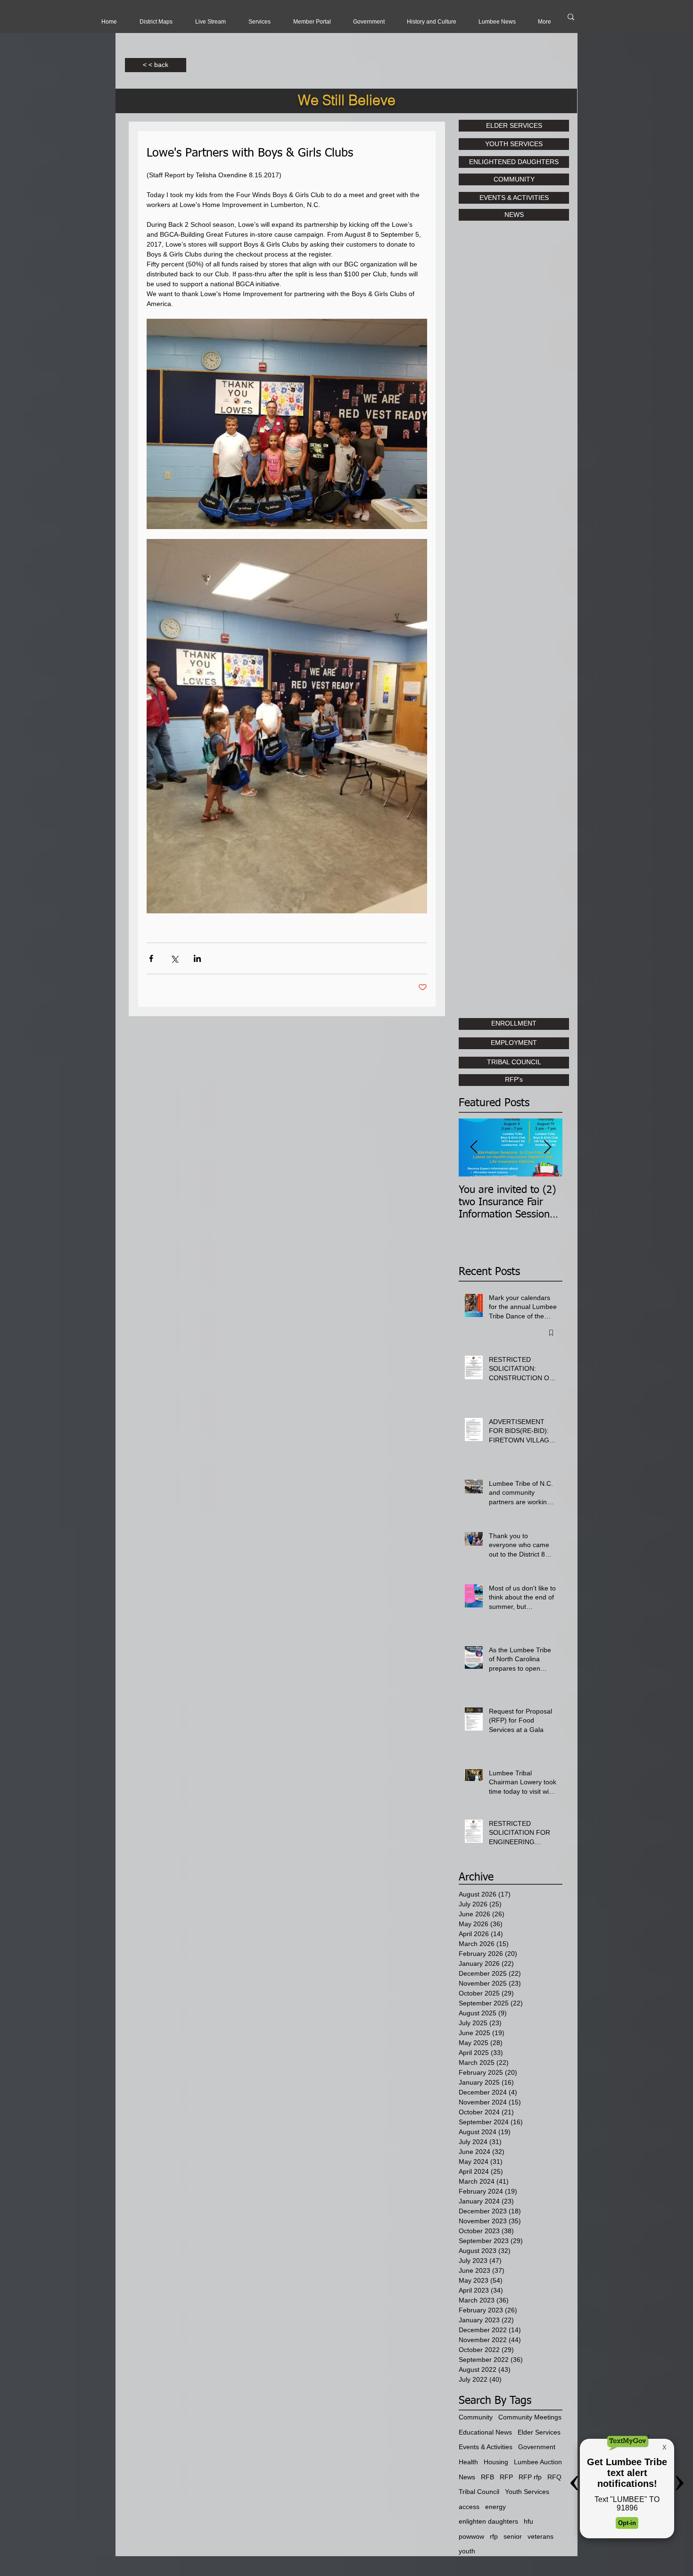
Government (537, 2447)
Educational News (485, 2432)
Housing (496, 2462)
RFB (487, 2477)
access (469, 2507)
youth (467, 2551)
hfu (528, 2521)
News (467, 2477)
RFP (506, 2477)
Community (476, 2417)
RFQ (554, 2477)
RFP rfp (530, 2477)
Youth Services (527, 2492)
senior (513, 2536)
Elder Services (539, 2432)
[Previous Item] (474, 1147)
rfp (494, 2536)
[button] (210, 22)
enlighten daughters (488, 2521)
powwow (471, 2536)
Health (468, 2462)
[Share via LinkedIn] (197, 958)
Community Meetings (530, 2417)
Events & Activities (486, 2447)
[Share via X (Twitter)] (174, 958)
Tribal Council (479, 2492)
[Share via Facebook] (151, 958)
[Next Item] (547, 1147)
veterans (540, 2536)
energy (495, 2507)
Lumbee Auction (538, 2462)
